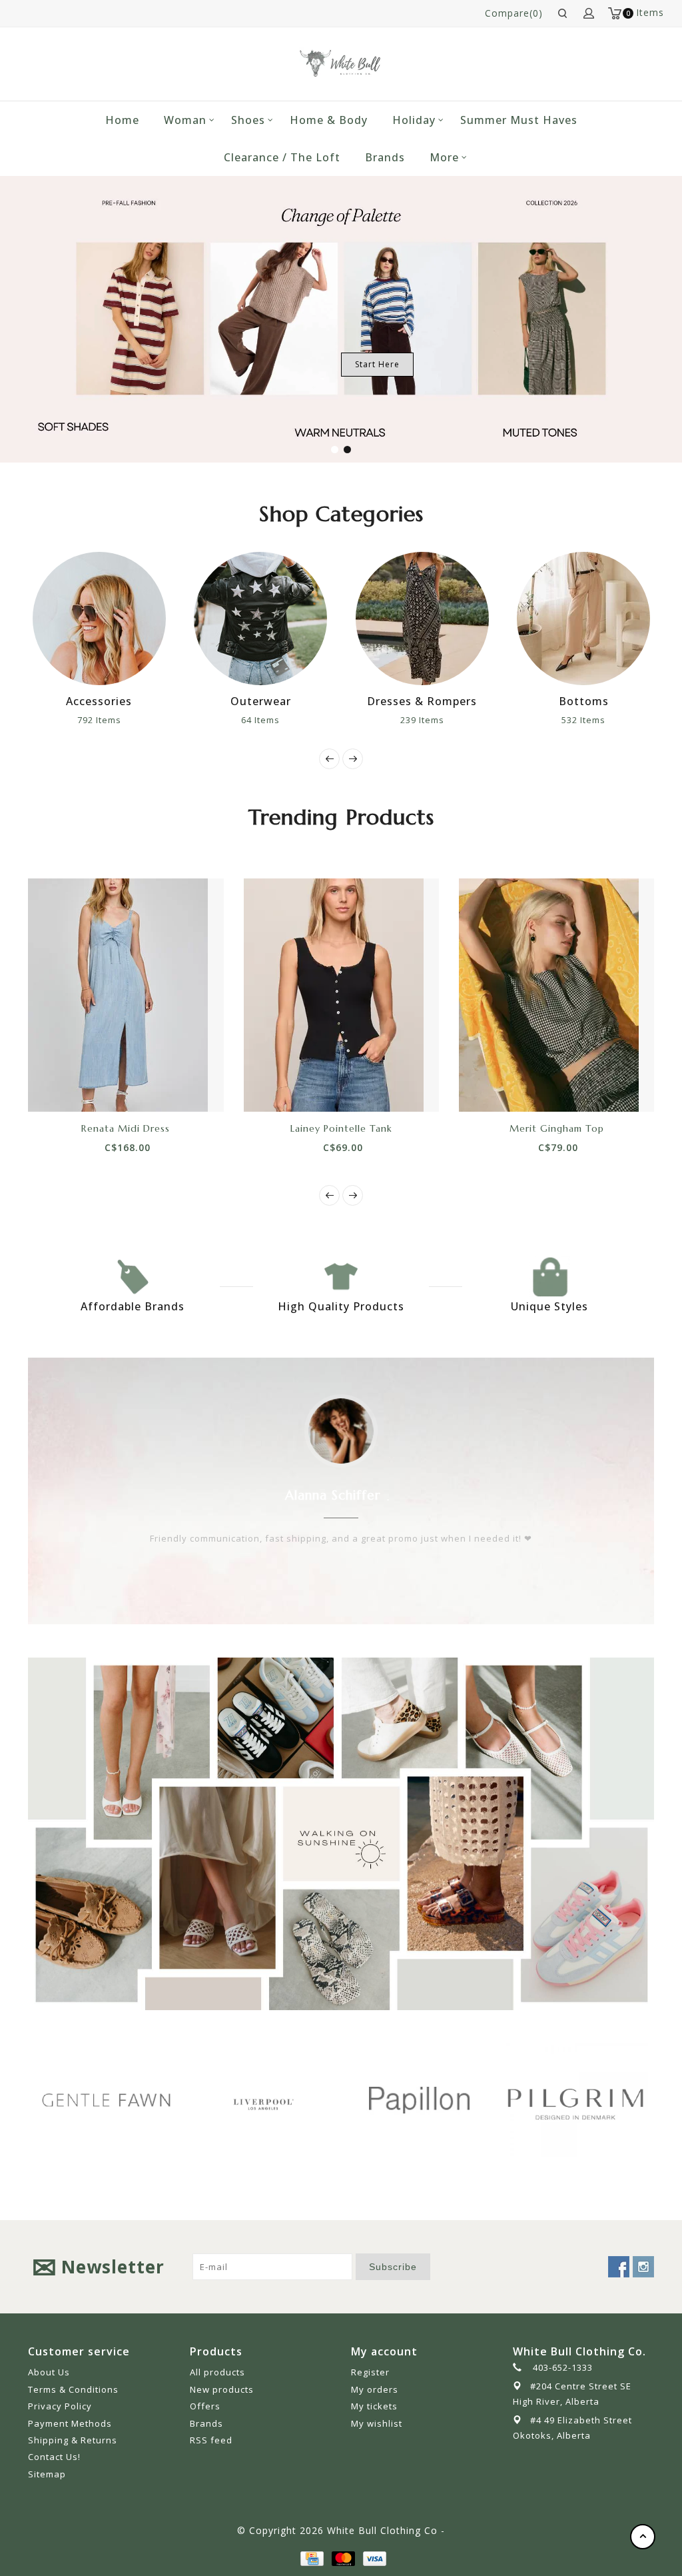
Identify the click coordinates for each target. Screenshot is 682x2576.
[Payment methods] (311, 2557)
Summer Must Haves (519, 120)
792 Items (99, 720)
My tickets (374, 2406)
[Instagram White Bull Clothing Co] (643, 2267)
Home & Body (329, 120)
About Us (49, 2372)
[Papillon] (419, 2100)
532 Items (583, 720)
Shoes (248, 120)
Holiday (414, 120)
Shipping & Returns (73, 2440)
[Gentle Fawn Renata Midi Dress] (115, 995)
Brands (385, 157)
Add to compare (130, 1088)
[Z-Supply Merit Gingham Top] (546, 995)
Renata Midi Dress (115, 1128)
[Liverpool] (263, 2102)
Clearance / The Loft (282, 157)
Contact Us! (54, 2457)
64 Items (260, 720)
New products (222, 2389)
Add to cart (70, 1088)
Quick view (160, 1088)
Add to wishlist (100, 1088)
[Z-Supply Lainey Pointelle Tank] (330, 995)
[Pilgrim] (576, 2100)
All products (217, 2372)
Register (370, 2372)
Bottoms (584, 701)
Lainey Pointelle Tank (331, 1128)
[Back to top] (643, 2537)
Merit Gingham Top (545, 1128)
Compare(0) (514, 13)
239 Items (422, 720)
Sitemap (47, 2474)
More (444, 157)
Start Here (377, 364)
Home (122, 120)
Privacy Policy (60, 2406)
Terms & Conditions (73, 2389)
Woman (185, 120)
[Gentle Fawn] (106, 2100)
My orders (375, 2389)
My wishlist (377, 2423)
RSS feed (211, 2440)
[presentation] (329, 759)
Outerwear (261, 701)
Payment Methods (70, 2423)
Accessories (99, 701)
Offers (205, 2406)
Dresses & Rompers (422, 701)
